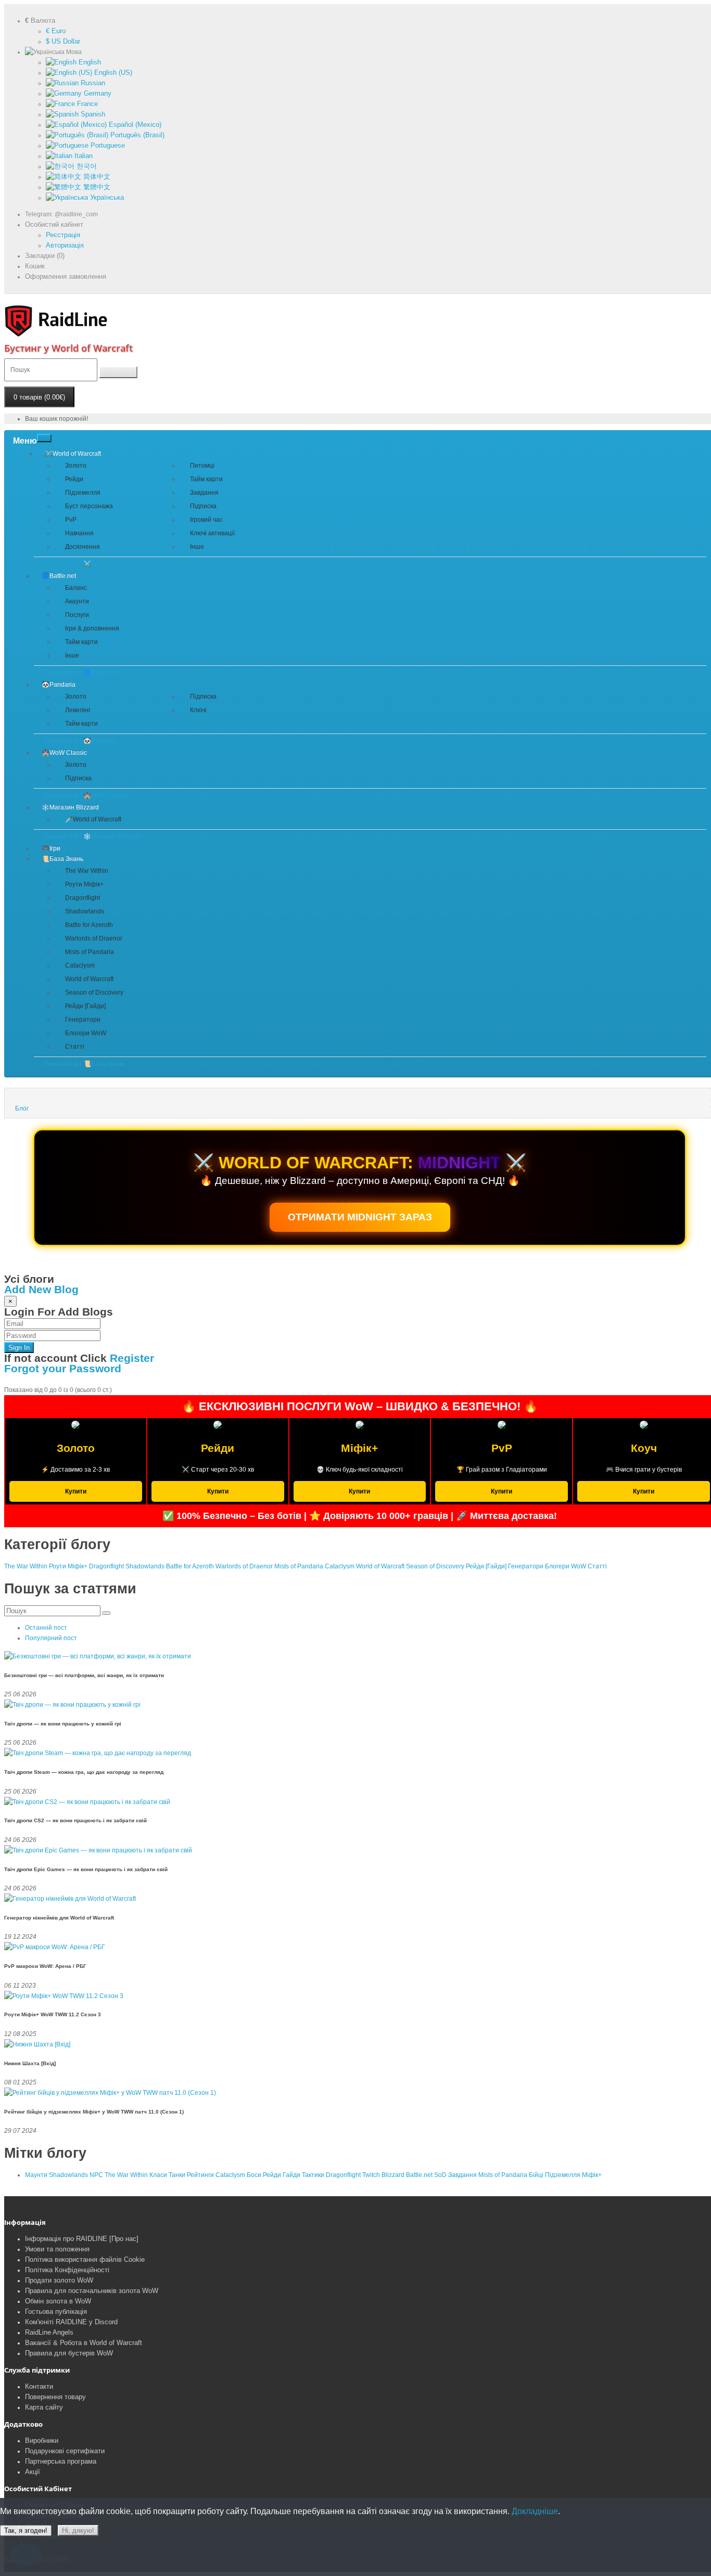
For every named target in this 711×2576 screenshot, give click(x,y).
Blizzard (393, 2175)
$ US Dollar (63, 41)
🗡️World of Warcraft (93, 819)
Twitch (371, 2175)
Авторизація (65, 245)
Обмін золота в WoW (58, 2301)
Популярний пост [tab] (51, 1638)
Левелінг (78, 710)
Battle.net (419, 2175)
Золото (76, 466)
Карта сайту (44, 2407)
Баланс (76, 588)
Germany (97, 93)
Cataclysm (80, 965)
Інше (197, 547)
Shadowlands (85, 911)
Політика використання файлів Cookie (85, 2259)
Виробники (42, 2440)
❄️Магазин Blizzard (70, 807)
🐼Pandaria (59, 685)
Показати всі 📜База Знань (85, 1064)
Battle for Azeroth (89, 925)
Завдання (204, 493)
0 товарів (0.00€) (39, 397)
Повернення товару (55, 2397)
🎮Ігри (51, 848)
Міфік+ (592, 2175)
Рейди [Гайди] (85, 1006)
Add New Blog (41, 1289)
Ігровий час (206, 520)
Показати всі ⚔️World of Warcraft (92, 564)
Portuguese (107, 145)
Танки (177, 2175)
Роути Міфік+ (84, 884)
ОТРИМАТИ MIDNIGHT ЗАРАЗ (360, 1217)
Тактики (313, 2175)
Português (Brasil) (136, 135)
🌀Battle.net (59, 576)
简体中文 (96, 177)
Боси (254, 2175)
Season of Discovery (94, 993)
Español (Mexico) (134, 125)
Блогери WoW (86, 1033)
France (86, 104)
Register (132, 1358)
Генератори (83, 1020)
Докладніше (535, 2511)
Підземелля (83, 493)
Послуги (77, 615)
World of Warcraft (89, 979)
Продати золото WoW (59, 2280)
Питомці (202, 466)
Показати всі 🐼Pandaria (81, 741)
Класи (158, 2175)
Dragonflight (82, 898)
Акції (33, 2472)
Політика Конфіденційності (67, 2270)
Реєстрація (63, 235)
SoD (440, 2175)
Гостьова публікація (56, 2311)
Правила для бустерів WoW (69, 2353)
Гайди (291, 2175)
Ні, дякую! (78, 2530)
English (89, 62)
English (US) (112, 73)
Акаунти (77, 601)
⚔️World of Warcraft (73, 454)
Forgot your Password (63, 1368)
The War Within (87, 871)
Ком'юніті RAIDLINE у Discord (71, 2322)
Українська (106, 197)
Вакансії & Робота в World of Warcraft (84, 2343)
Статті (75, 1047)
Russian (92, 83)
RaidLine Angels (49, 2332)
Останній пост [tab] (46, 1628)
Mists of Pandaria (90, 952)
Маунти (36, 2175)
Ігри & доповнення (92, 628)
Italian (82, 156)
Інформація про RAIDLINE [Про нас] (82, 2239)
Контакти (39, 2386)
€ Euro (56, 31)
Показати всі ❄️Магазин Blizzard (92, 836)
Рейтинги (200, 2175)
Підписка (203, 506)
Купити (76, 1491)
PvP (71, 520)
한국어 (86, 166)
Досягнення (82, 547)
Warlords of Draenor (94, 938)
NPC (96, 2175)
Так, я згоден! (26, 2530)
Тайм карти (206, 479)
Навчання (79, 533)
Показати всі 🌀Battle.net (81, 673)
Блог (22, 1109)
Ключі (198, 710)
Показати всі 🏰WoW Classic (86, 795)
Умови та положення (57, 2249)
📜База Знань (62, 859)
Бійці (536, 2175)
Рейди (74, 479)
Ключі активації (212, 533)
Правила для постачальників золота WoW (92, 2291)
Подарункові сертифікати (65, 2451)
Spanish (92, 114)
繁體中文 (96, 187)
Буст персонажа (89, 506)
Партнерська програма (61, 2461)
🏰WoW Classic (64, 753)
